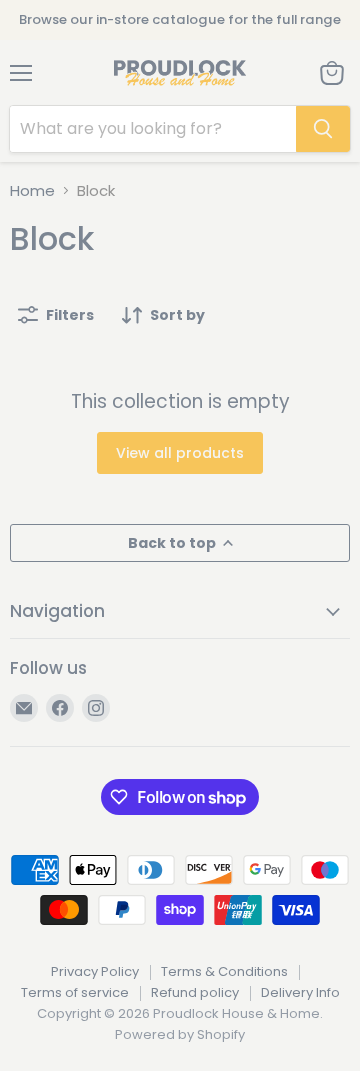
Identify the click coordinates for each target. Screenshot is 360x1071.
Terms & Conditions (224, 971)
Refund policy (195, 992)
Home (32, 190)
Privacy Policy (95, 971)
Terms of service (75, 992)
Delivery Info (300, 992)
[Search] (323, 129)
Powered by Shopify (180, 1034)
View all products (180, 453)
